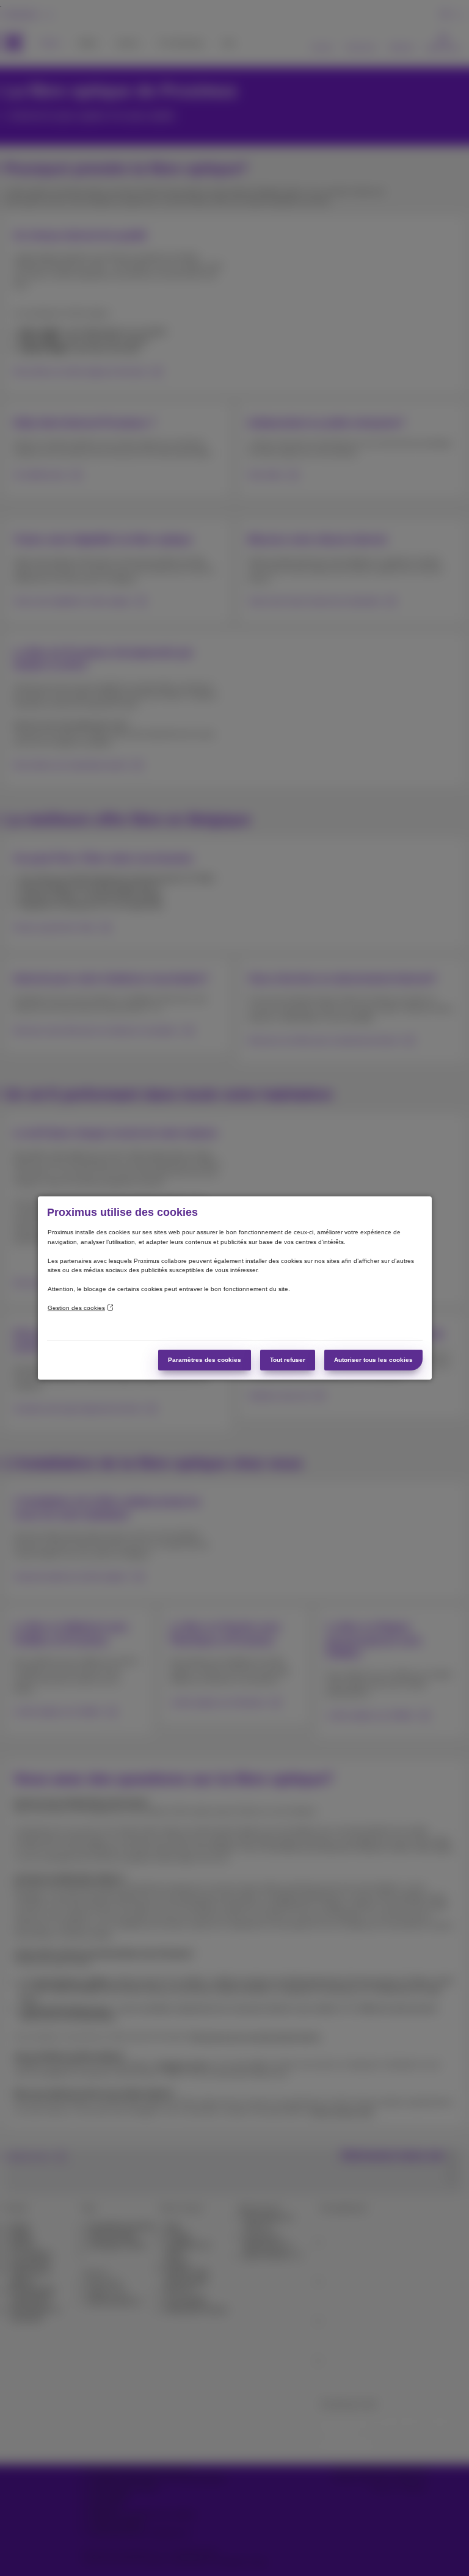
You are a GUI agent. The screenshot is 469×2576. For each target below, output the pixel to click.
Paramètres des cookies (205, 1360)
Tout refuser (288, 1360)
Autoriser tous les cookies (373, 1360)
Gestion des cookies (76, 1308)
